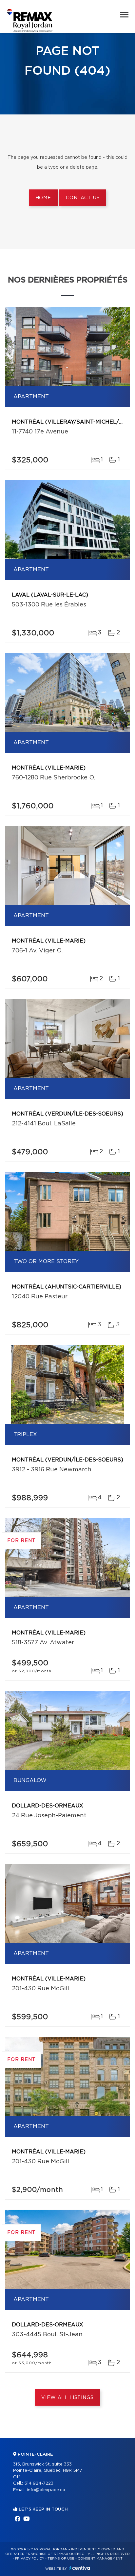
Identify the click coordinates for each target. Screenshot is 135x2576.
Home (43, 198)
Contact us (83, 198)
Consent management (100, 2559)
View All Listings (67, 2398)
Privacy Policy (30, 2559)
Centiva (80, 2568)
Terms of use (61, 2559)
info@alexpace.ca (46, 2490)
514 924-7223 (39, 2483)
